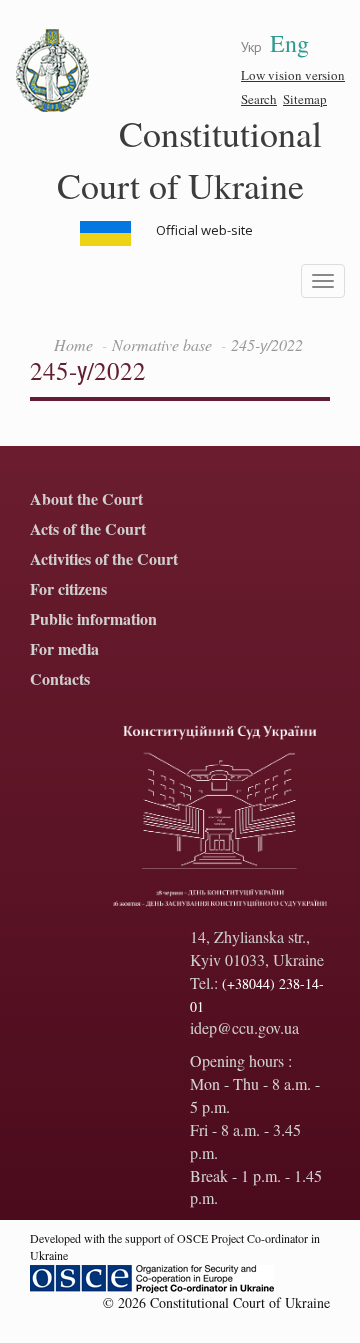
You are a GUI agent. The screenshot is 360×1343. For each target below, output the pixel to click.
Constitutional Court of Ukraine (190, 158)
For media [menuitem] (64, 649)
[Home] (53, 71)
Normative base (162, 344)
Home (73, 344)
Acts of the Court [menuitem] (88, 529)
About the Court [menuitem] (86, 499)
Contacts (60, 679)
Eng (289, 43)
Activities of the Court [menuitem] (104, 559)
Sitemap (305, 99)
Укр (251, 46)
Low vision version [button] (293, 75)
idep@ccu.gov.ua (244, 1027)
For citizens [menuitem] (68, 589)
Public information (93, 619)
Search (259, 99)
